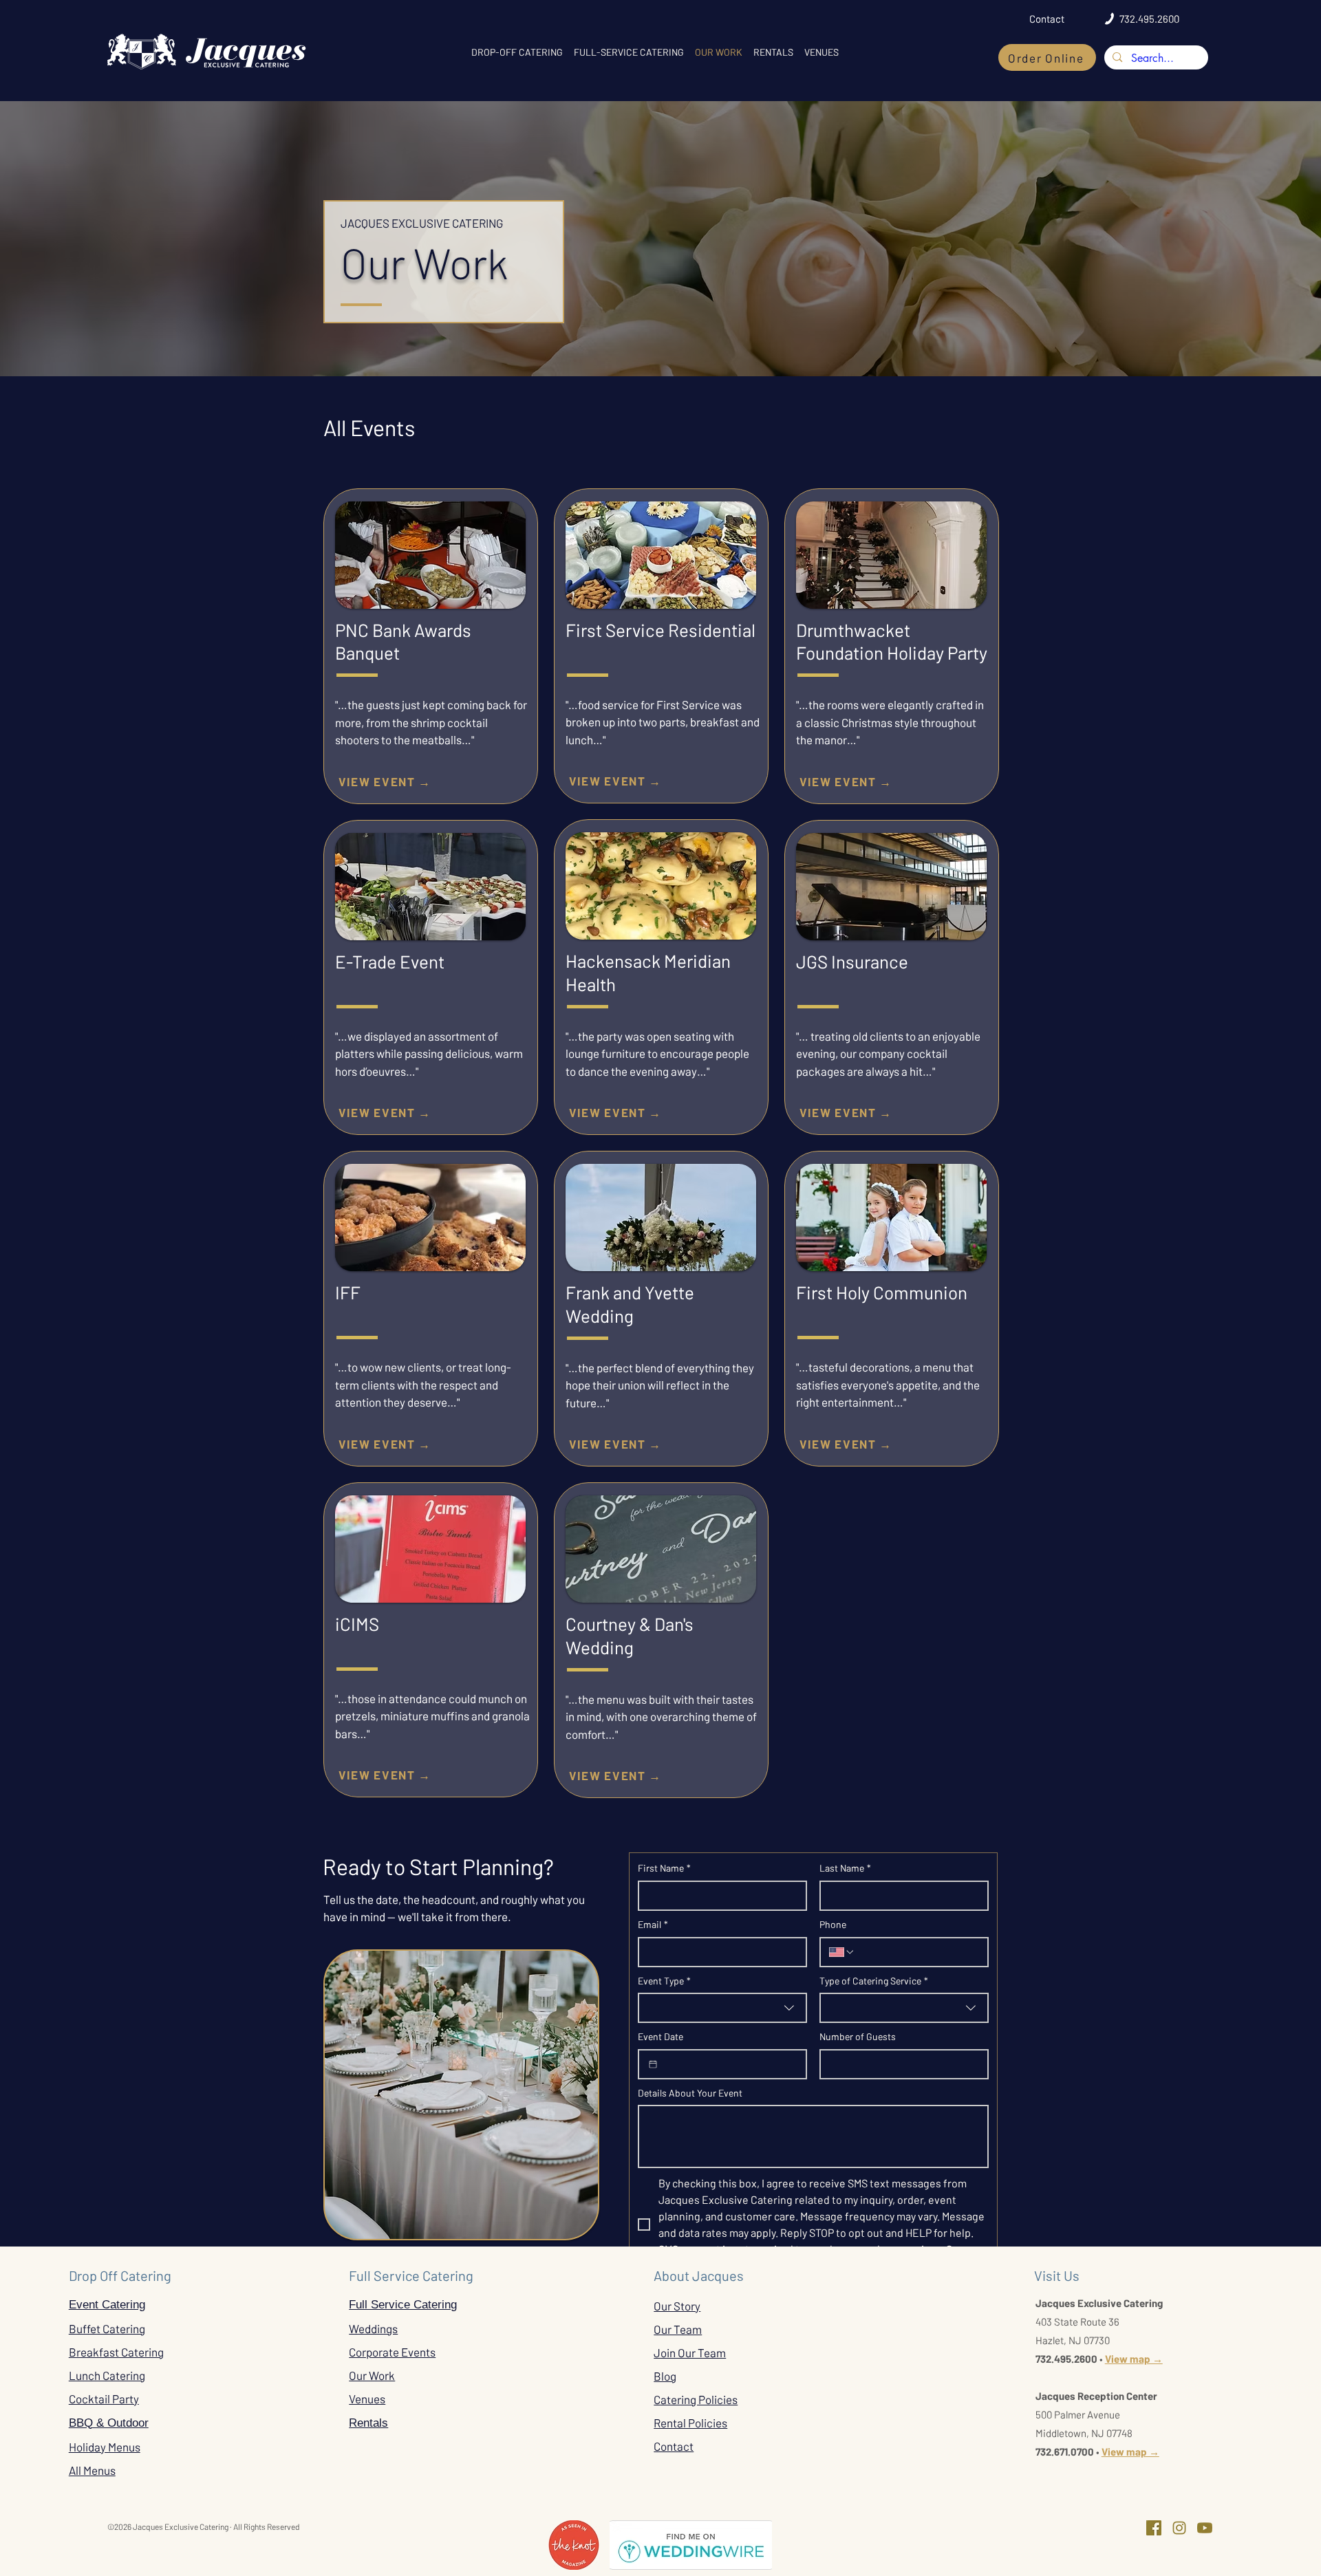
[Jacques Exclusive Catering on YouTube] (1205, 2528)
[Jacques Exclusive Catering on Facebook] (1154, 2528)
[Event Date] (653, 2064)
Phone (833, 1924)
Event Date (660, 2036)
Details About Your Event (690, 2093)
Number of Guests (858, 2036)
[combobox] (722, 2008)
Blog (665, 2376)
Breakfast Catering (116, 2352)
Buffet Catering (107, 2328)
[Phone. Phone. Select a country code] (842, 1952)
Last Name (845, 1868)
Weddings (373, 2328)
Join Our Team (690, 2352)
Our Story (677, 2306)
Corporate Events (392, 2352)
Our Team (678, 2329)
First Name (664, 1868)
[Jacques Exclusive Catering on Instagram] (1179, 2528)
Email (653, 1924)
